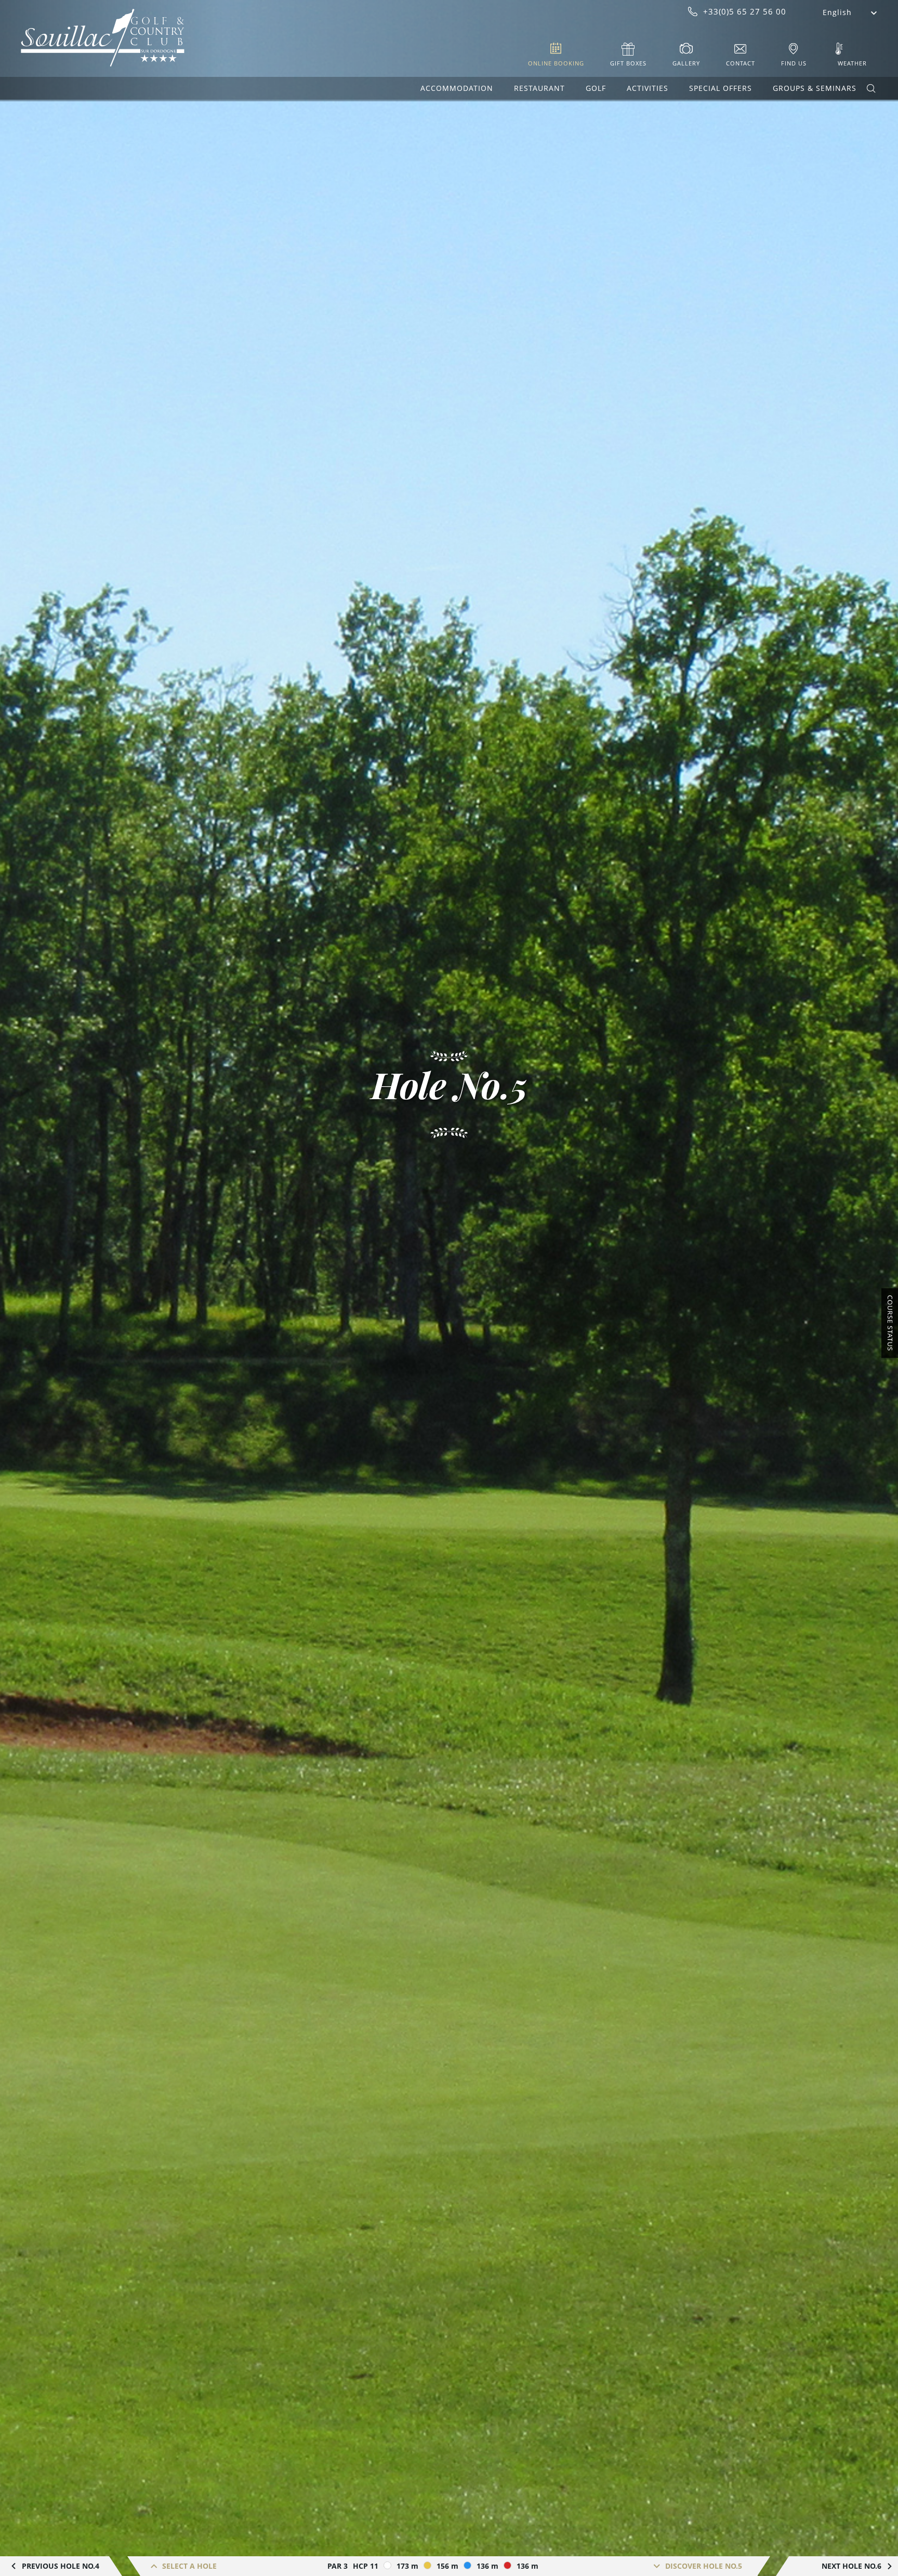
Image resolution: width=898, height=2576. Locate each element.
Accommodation (457, 88)
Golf (596, 88)
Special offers (721, 88)
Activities (648, 88)
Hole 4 (175, 2515)
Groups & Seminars (815, 88)
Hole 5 (175, 2532)
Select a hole (189, 2566)
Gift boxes (628, 63)
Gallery (686, 63)
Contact (741, 63)
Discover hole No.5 (704, 2566)
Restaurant (539, 88)
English (837, 12)
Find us (794, 63)
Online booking (556, 63)
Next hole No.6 (851, 2566)
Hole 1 (175, 2466)
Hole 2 (175, 2483)
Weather (852, 63)
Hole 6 (175, 2548)
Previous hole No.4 (61, 2566)
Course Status (890, 1323)
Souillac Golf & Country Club (103, 38)
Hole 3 (175, 2499)
